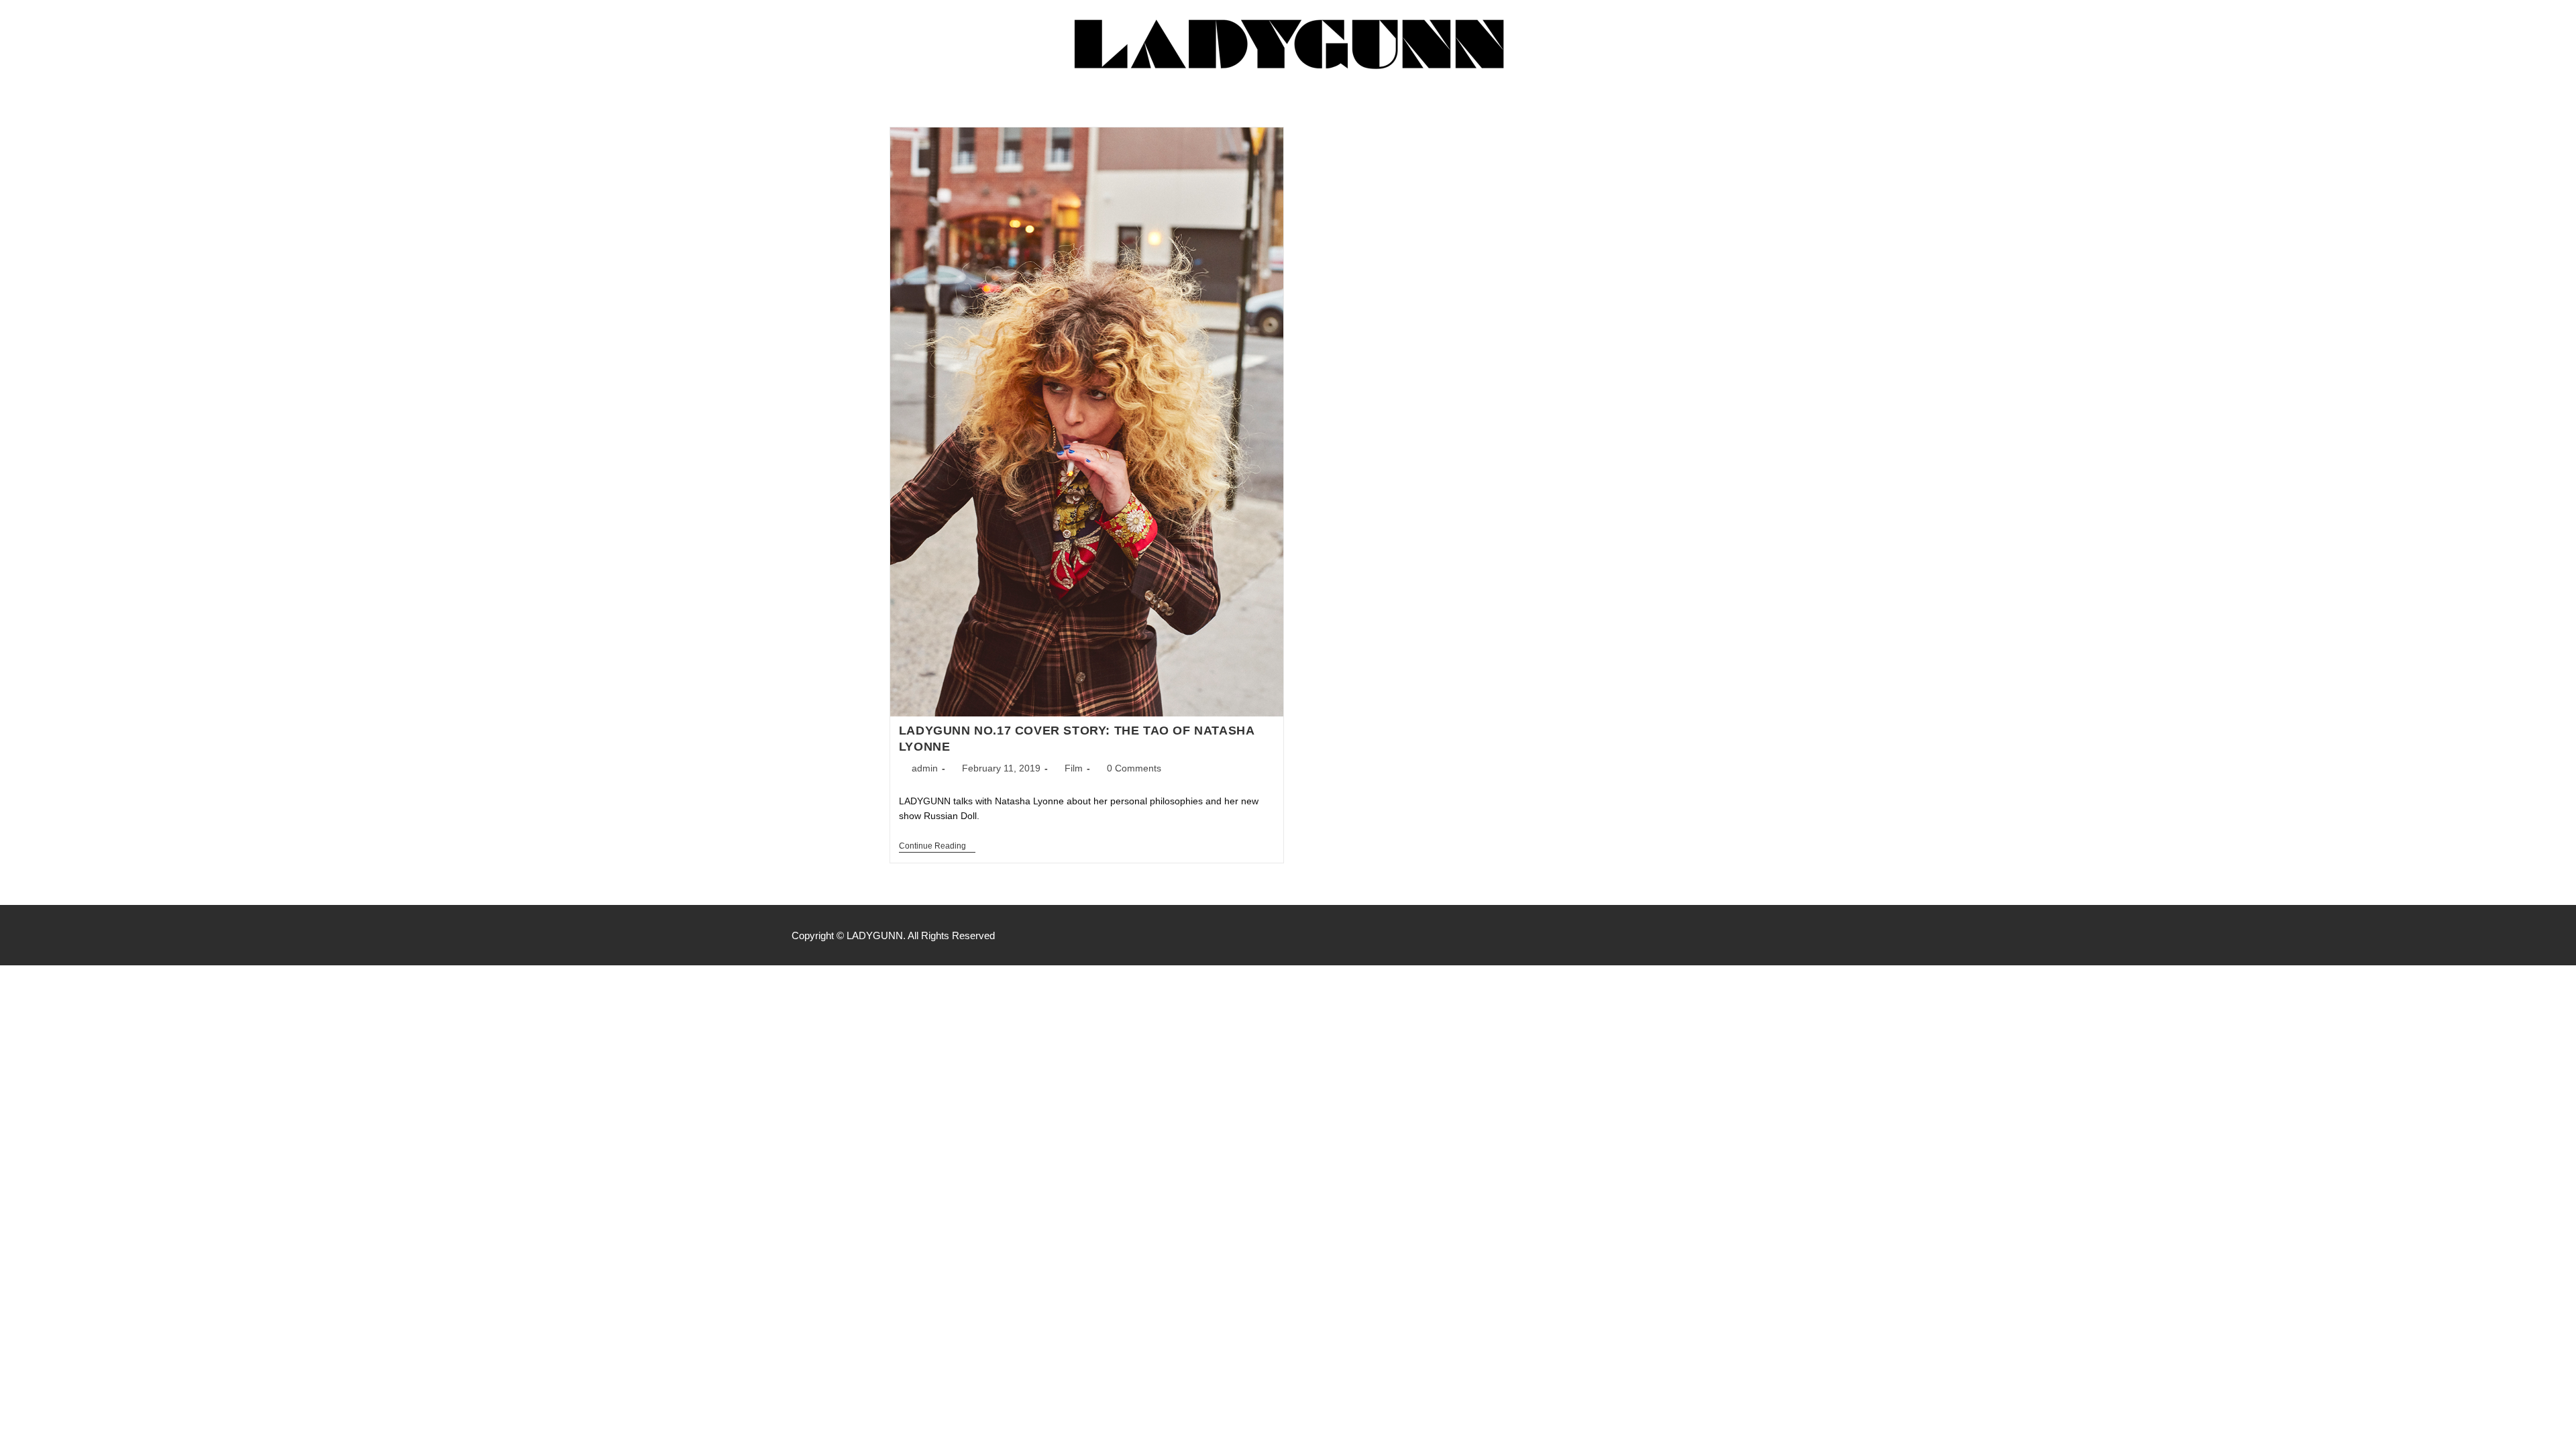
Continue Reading (937, 846)
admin (925, 768)
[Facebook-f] (1721, 935)
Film (1074, 768)
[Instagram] (1750, 935)
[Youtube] (1778, 935)
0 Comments (1134, 768)
